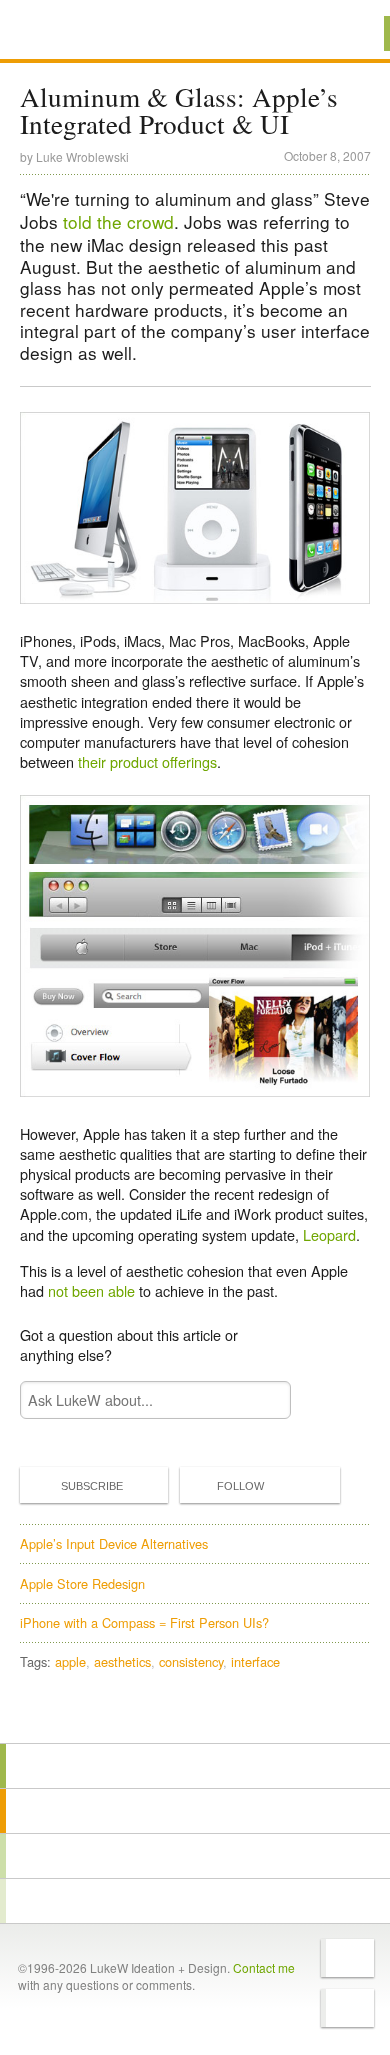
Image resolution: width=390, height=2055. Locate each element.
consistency (191, 1661)
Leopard (329, 1234)
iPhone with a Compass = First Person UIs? (144, 1622)
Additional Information (88, 32)
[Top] (195, 1714)
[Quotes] (195, 1811)
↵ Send (262, 1400)
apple (70, 1661)
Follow (240, 1486)
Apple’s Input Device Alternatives (114, 1543)
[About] (195, 1766)
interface (255, 1661)
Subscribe (92, 1486)
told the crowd (118, 221)
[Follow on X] (347, 1958)
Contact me (264, 1967)
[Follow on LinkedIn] (347, 2008)
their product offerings (147, 761)
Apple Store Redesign (82, 1583)
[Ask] (195, 1901)
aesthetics (122, 1661)
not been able (91, 1290)
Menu (349, 33)
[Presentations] (195, 1856)
